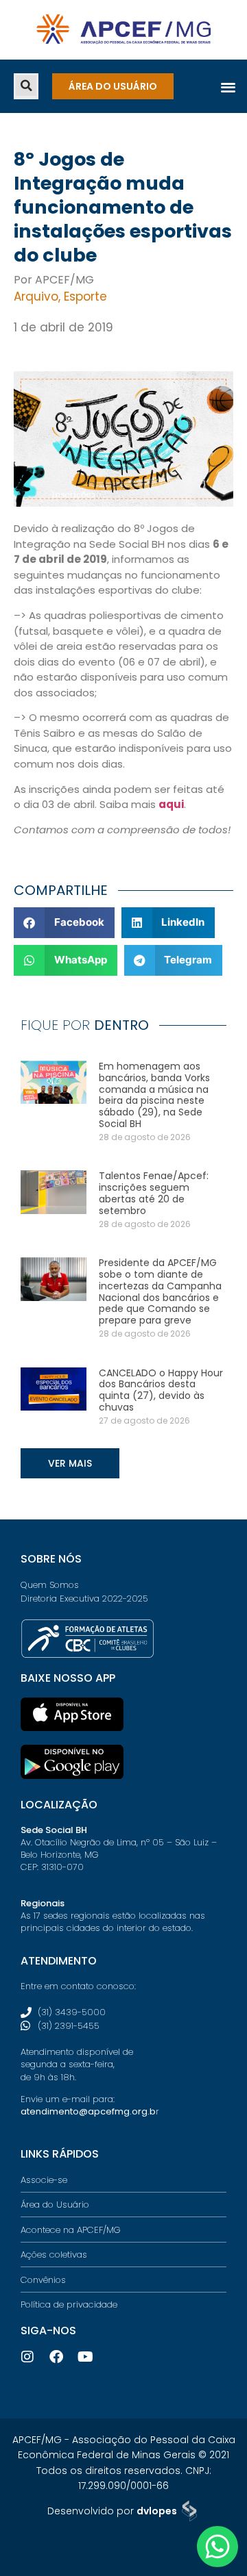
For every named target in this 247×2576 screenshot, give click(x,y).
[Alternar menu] (228, 87)
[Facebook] (56, 2357)
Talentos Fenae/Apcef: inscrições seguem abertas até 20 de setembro (154, 1193)
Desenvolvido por (112, 2511)
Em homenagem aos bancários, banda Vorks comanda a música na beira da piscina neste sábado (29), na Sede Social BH (154, 1095)
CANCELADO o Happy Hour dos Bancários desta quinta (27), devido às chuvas (161, 1390)
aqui (171, 804)
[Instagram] (27, 2357)
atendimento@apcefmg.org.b (88, 2111)
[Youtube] (85, 2357)
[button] (26, 86)
